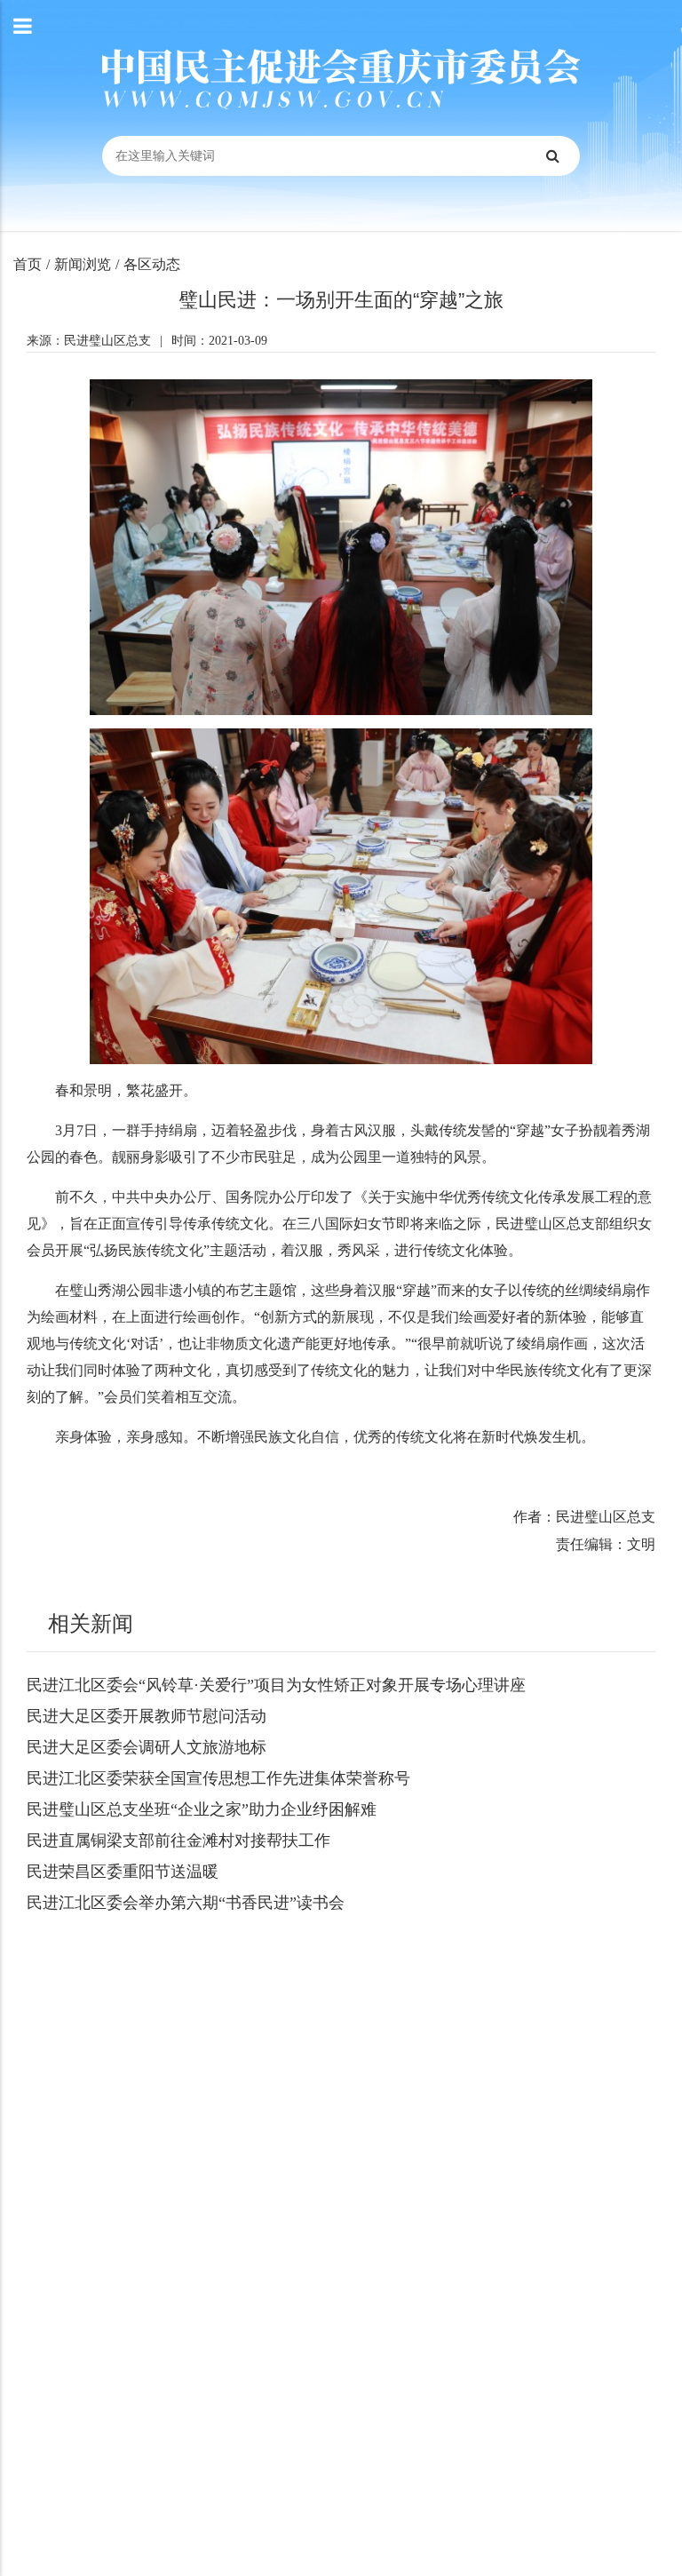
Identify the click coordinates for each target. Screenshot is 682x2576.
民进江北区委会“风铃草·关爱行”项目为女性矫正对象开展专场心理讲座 (276, 1685)
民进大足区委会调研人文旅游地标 (147, 1747)
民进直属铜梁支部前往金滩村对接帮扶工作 (178, 1841)
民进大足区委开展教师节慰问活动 (147, 1716)
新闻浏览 (83, 264)
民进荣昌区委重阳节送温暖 (123, 1872)
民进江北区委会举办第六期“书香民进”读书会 (186, 1903)
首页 (28, 264)
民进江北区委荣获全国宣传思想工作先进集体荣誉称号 (218, 1778)
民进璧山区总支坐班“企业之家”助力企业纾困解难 (202, 1809)
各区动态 (152, 264)
